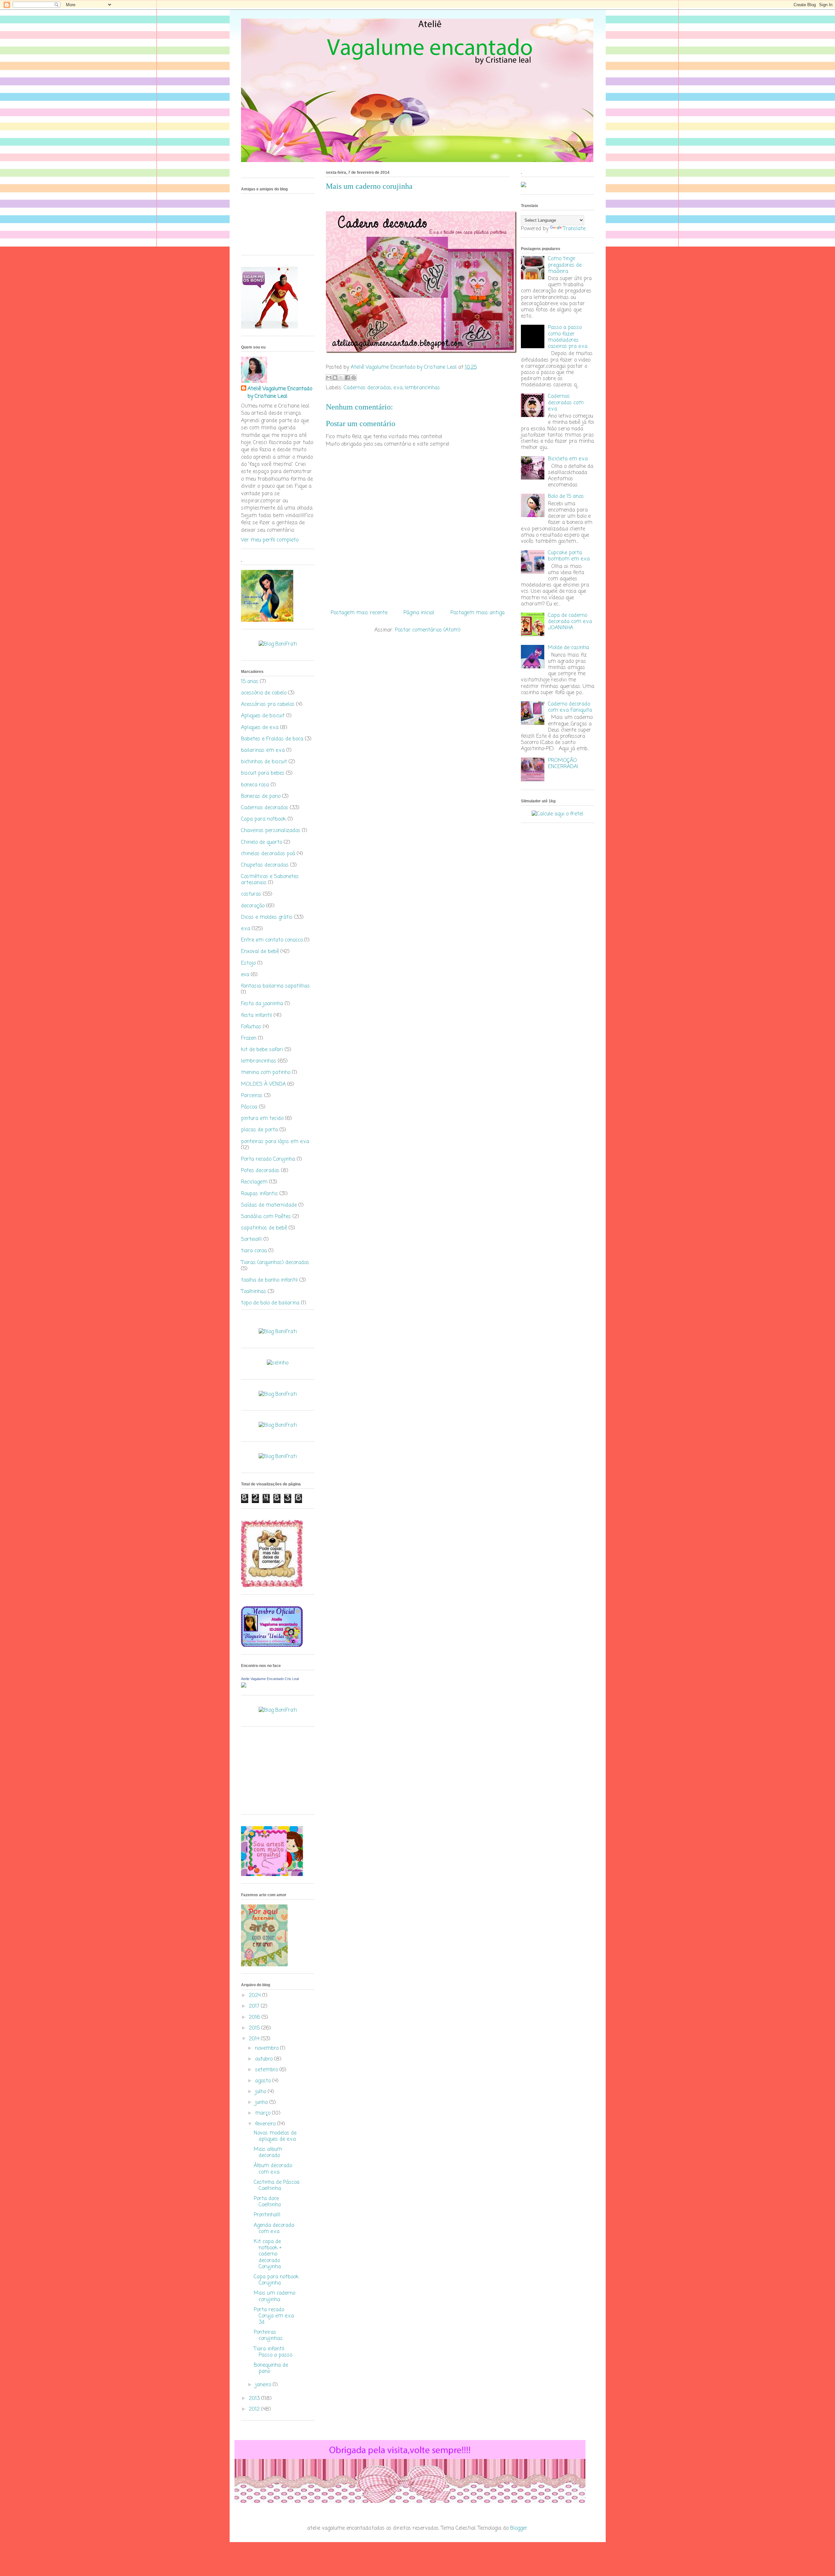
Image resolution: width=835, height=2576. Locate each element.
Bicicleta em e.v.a (568, 459)
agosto (264, 2081)
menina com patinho (266, 1073)
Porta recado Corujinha (268, 1159)
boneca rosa (255, 785)
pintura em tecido (262, 1119)
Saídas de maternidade (269, 1205)
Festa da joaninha (262, 1004)
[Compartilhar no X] (341, 378)
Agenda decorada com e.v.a (274, 2229)
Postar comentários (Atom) (428, 630)
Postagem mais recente (359, 613)
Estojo (248, 963)
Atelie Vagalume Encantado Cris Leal (270, 1679)
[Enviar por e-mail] (329, 378)
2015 (255, 2028)
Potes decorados (260, 1171)
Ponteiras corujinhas (268, 2336)
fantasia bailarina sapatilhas (275, 986)
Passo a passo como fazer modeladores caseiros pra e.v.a (568, 337)
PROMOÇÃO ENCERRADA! (563, 764)
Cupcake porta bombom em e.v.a (569, 556)
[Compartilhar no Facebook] (347, 378)
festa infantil (257, 1016)
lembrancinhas (422, 388)
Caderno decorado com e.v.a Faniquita (570, 707)
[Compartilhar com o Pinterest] (354, 378)
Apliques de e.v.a (260, 728)
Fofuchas (251, 1027)
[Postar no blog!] (335, 378)
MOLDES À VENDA (263, 1084)
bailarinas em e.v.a (263, 751)
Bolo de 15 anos (566, 497)
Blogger (519, 2528)
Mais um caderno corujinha (274, 2296)
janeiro (264, 2385)
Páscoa (249, 1107)
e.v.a (398, 388)
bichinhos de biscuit (264, 762)
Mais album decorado (268, 2153)
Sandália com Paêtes (266, 1217)
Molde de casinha (569, 648)
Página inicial (419, 613)
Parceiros (252, 1096)
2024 (256, 1996)
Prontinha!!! (267, 2215)
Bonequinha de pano (271, 2368)
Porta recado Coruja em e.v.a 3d (274, 2316)
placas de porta (259, 1130)
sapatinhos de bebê (264, 1228)
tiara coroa (254, 1251)
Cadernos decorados (367, 388)
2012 (255, 2409)
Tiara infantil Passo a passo (273, 2352)
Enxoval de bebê (260, 952)
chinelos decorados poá (268, 854)
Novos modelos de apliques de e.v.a (275, 2136)
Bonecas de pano (261, 797)
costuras (251, 894)
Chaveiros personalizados (271, 831)
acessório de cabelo (264, 693)
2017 (255, 2006)
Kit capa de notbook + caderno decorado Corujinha (268, 2254)
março (264, 2113)
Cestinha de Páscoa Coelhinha (277, 2186)
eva (245, 975)
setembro (267, 2070)
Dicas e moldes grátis (267, 917)
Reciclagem (254, 1182)
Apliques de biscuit (263, 716)
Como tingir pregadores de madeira (565, 265)
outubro (265, 2059)
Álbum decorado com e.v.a (273, 2169)
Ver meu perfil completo (270, 540)
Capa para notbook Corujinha (276, 2280)
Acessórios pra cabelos (268, 705)
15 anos (250, 682)
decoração (253, 906)
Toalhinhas (254, 1292)
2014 (255, 2039)
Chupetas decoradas (265, 865)
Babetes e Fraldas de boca (272, 739)
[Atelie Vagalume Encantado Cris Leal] (244, 1686)
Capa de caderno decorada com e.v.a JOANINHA (570, 622)
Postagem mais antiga (478, 613)
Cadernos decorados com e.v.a (566, 403)
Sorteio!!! (251, 1240)
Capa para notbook (264, 819)
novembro (268, 2048)
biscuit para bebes (263, 773)
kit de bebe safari (262, 1050)
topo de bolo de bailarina (270, 1303)
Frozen (249, 1038)
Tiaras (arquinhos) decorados (275, 1263)
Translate (574, 229)
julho (261, 2092)
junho (262, 2103)
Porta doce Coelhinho (267, 2202)
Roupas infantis (259, 1194)
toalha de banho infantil (269, 1280)
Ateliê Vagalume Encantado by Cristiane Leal (280, 393)
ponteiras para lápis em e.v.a (275, 1142)
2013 (255, 2399)
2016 (255, 2018)
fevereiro (266, 2124)
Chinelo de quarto (262, 842)
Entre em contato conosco (272, 940)
